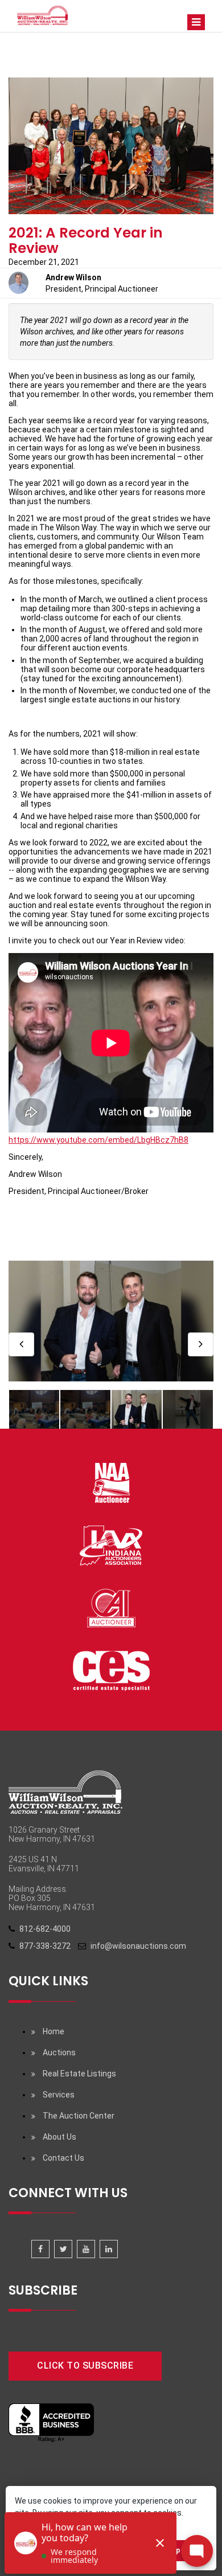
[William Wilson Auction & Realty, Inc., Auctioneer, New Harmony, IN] (51, 2423)
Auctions (59, 2052)
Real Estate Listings (79, 2074)
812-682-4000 (45, 1929)
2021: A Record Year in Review (86, 240)
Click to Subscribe (85, 2366)
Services (59, 2095)
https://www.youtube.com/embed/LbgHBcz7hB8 (98, 1140)
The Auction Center (79, 2116)
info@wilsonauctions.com (138, 1946)
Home (54, 2031)
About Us (59, 2137)
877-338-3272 (45, 1946)
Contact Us (63, 2158)
